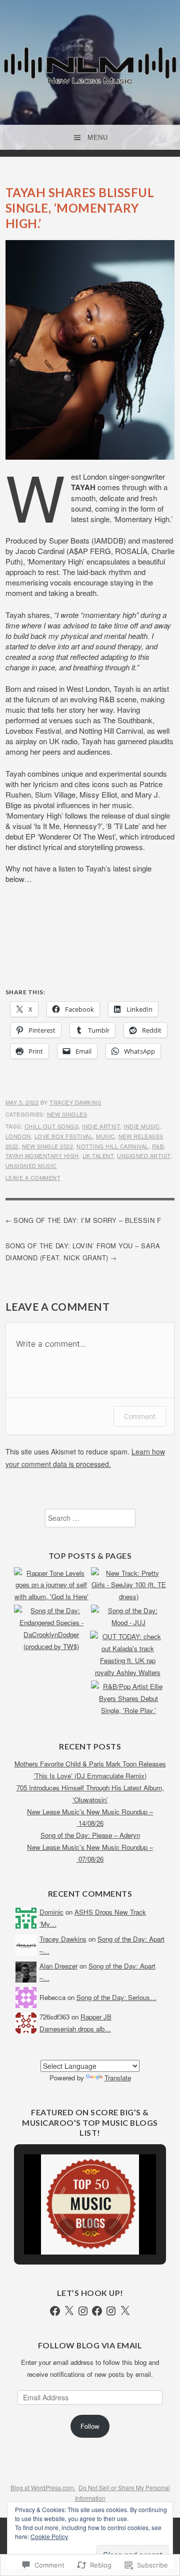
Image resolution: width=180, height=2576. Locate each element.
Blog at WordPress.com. (43, 2487)
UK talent (98, 1155)
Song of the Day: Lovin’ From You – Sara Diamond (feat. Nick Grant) (83, 1251)
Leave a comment (33, 1177)
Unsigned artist (144, 1155)
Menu (97, 138)
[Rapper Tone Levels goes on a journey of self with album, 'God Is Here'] (51, 1585)
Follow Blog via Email (90, 2345)
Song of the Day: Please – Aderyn (90, 1835)
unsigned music (31, 1165)
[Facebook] (55, 2311)
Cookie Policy (49, 2536)
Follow (90, 2426)
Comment (140, 1416)
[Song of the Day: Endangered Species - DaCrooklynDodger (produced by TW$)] (51, 1629)
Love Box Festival (64, 1136)
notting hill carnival (112, 1146)
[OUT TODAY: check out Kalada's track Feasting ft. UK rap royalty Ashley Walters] (127, 1655)
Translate (118, 2078)
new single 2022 (48, 1146)
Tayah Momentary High (42, 1155)
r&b (158, 1146)
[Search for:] (90, 1518)
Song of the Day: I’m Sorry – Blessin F (87, 1220)
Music (105, 1136)
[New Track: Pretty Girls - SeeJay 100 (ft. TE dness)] (128, 1585)
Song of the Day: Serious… (116, 1997)
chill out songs (52, 1126)
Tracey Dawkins (75, 1102)
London (18, 1136)
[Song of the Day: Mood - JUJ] (128, 1617)
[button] (67, 2227)
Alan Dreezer (58, 1966)
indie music (142, 1126)
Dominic (51, 1912)
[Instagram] (83, 2311)
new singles (67, 1114)
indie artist (101, 1126)
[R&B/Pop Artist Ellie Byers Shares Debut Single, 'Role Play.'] (128, 1699)
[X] (69, 2311)
